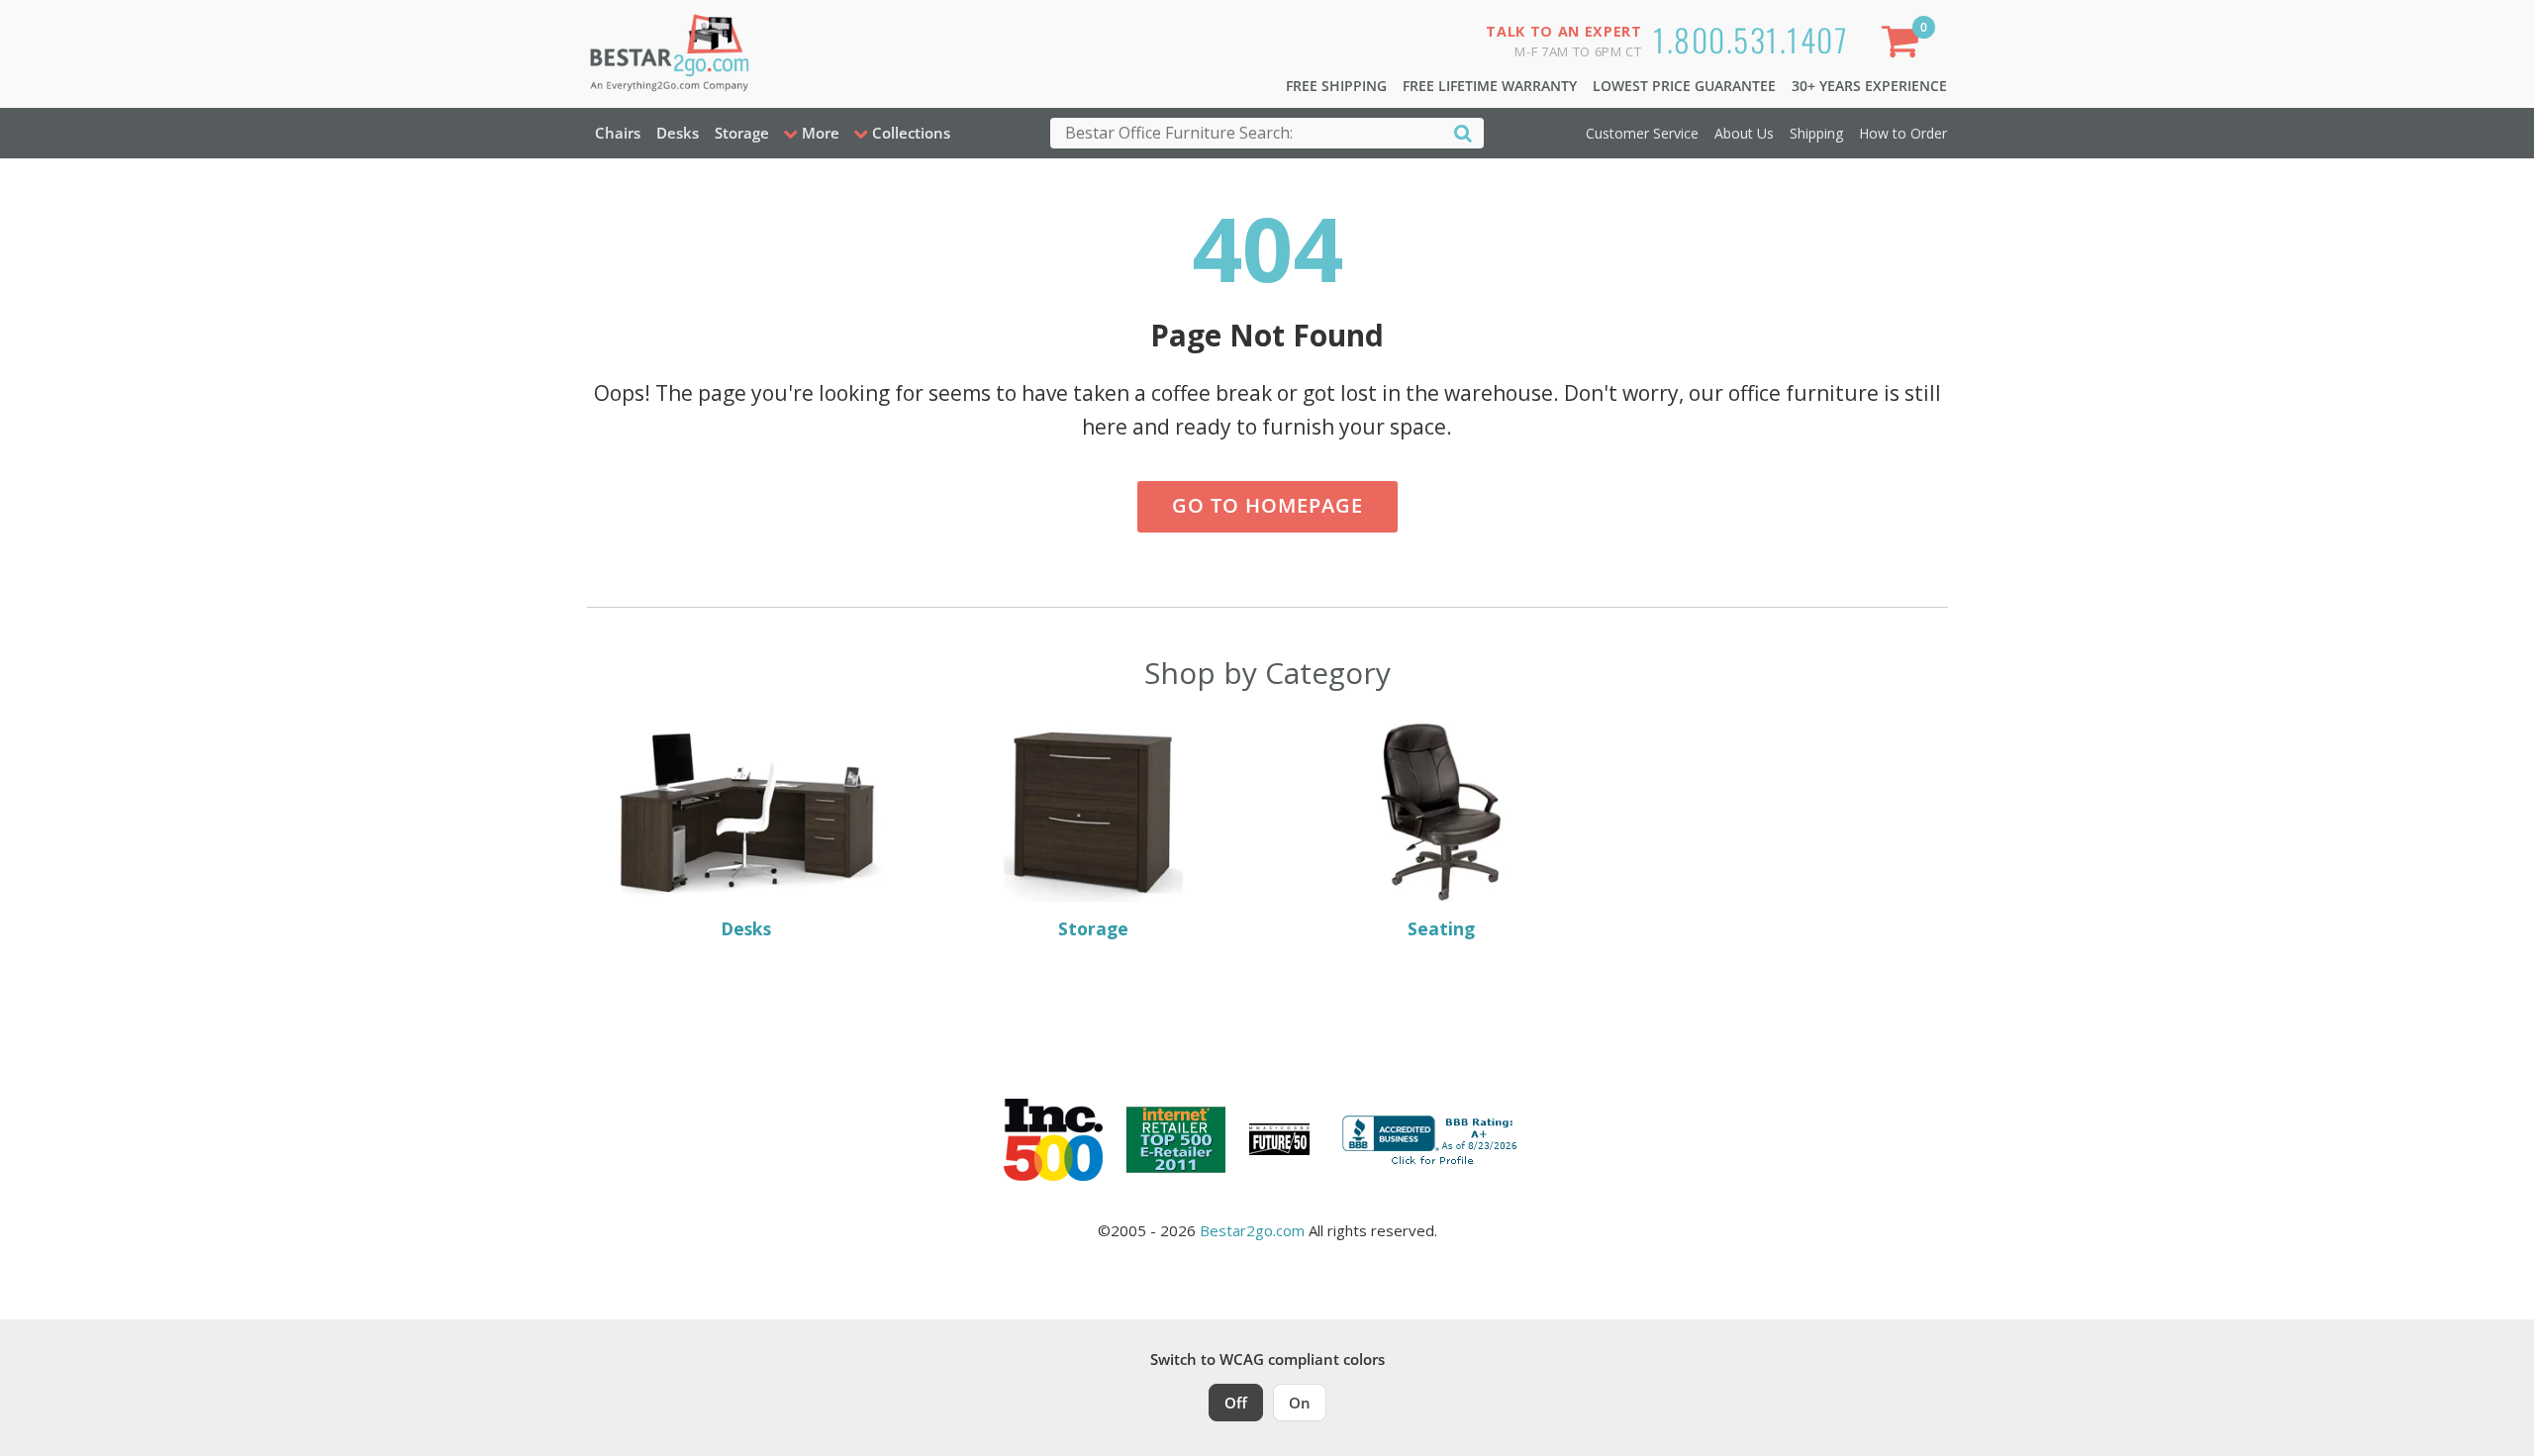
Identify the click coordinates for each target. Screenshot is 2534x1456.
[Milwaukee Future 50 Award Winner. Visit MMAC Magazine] (1279, 1139)
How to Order (1903, 133)
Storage (742, 133)
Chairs (618, 133)
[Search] (1463, 132)
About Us (1744, 133)
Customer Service (1642, 133)
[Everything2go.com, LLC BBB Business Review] (1432, 1137)
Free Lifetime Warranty (1490, 86)
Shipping (1816, 133)
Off (1236, 1403)
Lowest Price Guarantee (1684, 86)
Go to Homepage (1267, 505)
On (1300, 1403)
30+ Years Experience (1869, 86)
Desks (678, 133)
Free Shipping (1336, 86)
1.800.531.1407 (1751, 39)
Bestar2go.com (1252, 1230)
